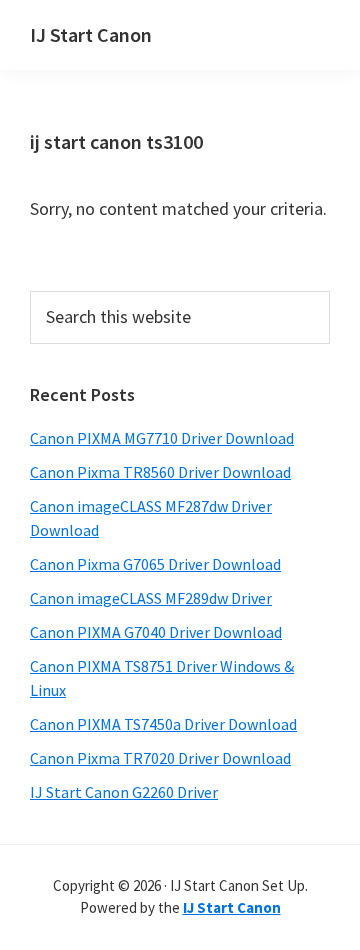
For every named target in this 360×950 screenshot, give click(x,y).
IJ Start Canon (91, 34)
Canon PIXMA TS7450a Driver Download (163, 724)
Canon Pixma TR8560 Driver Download (160, 472)
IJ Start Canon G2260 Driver (124, 792)
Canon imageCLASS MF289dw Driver (151, 598)
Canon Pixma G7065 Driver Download (155, 564)
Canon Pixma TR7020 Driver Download (160, 758)
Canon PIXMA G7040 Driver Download (156, 632)
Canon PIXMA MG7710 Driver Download (162, 438)
